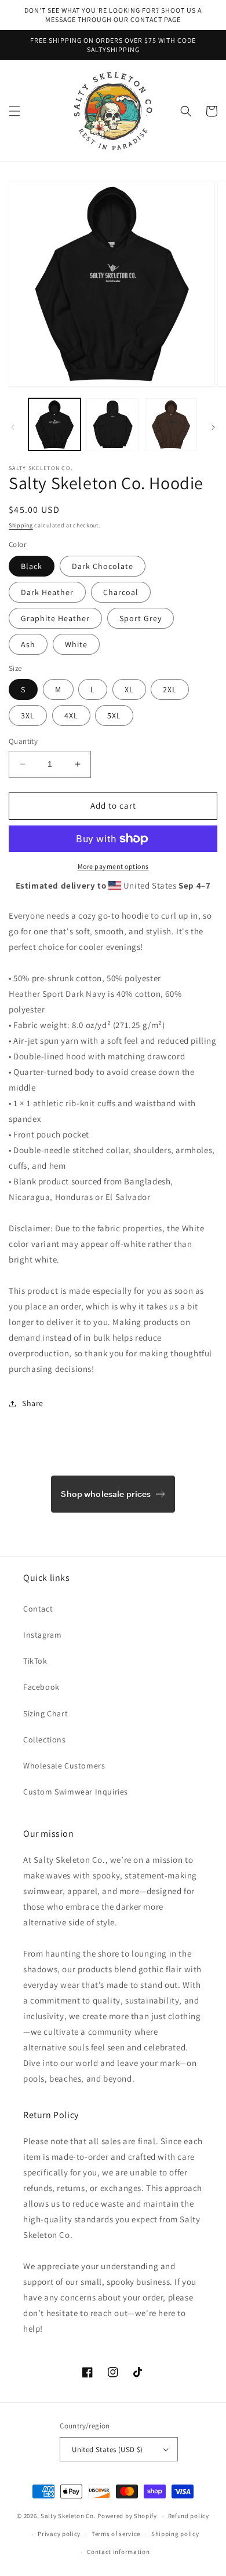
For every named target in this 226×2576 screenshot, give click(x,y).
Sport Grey (141, 618)
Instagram (42, 1635)
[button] (14, 111)
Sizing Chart (45, 1713)
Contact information (118, 2552)
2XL (170, 689)
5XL (114, 715)
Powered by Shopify (127, 2516)
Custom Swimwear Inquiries (76, 1792)
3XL (28, 715)
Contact (38, 1609)
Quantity (23, 741)
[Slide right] (213, 427)
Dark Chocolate (103, 566)
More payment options (113, 866)
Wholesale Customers (64, 1766)
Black (32, 566)
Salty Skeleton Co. (68, 2516)
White (76, 644)
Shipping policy (175, 2534)
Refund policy (189, 2516)
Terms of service (116, 2534)
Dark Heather (47, 592)
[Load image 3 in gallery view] (171, 424)
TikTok (35, 1661)
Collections (45, 1740)
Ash (28, 644)
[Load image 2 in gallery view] (112, 424)
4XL (71, 715)
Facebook (41, 1687)
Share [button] (33, 1403)
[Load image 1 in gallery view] (54, 424)
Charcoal (121, 592)
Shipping (21, 525)
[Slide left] (13, 427)
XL (129, 689)
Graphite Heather (55, 618)
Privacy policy (59, 2534)
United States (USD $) (107, 2450)
